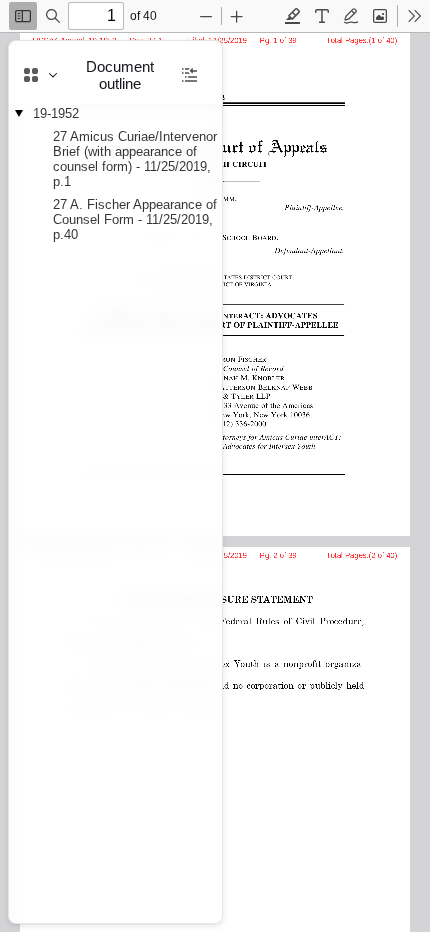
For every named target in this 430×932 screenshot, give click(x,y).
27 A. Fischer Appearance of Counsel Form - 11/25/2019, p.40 (135, 219)
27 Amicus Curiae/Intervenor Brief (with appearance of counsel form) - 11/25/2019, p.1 (135, 159)
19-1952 (56, 113)
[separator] (228, 482)
